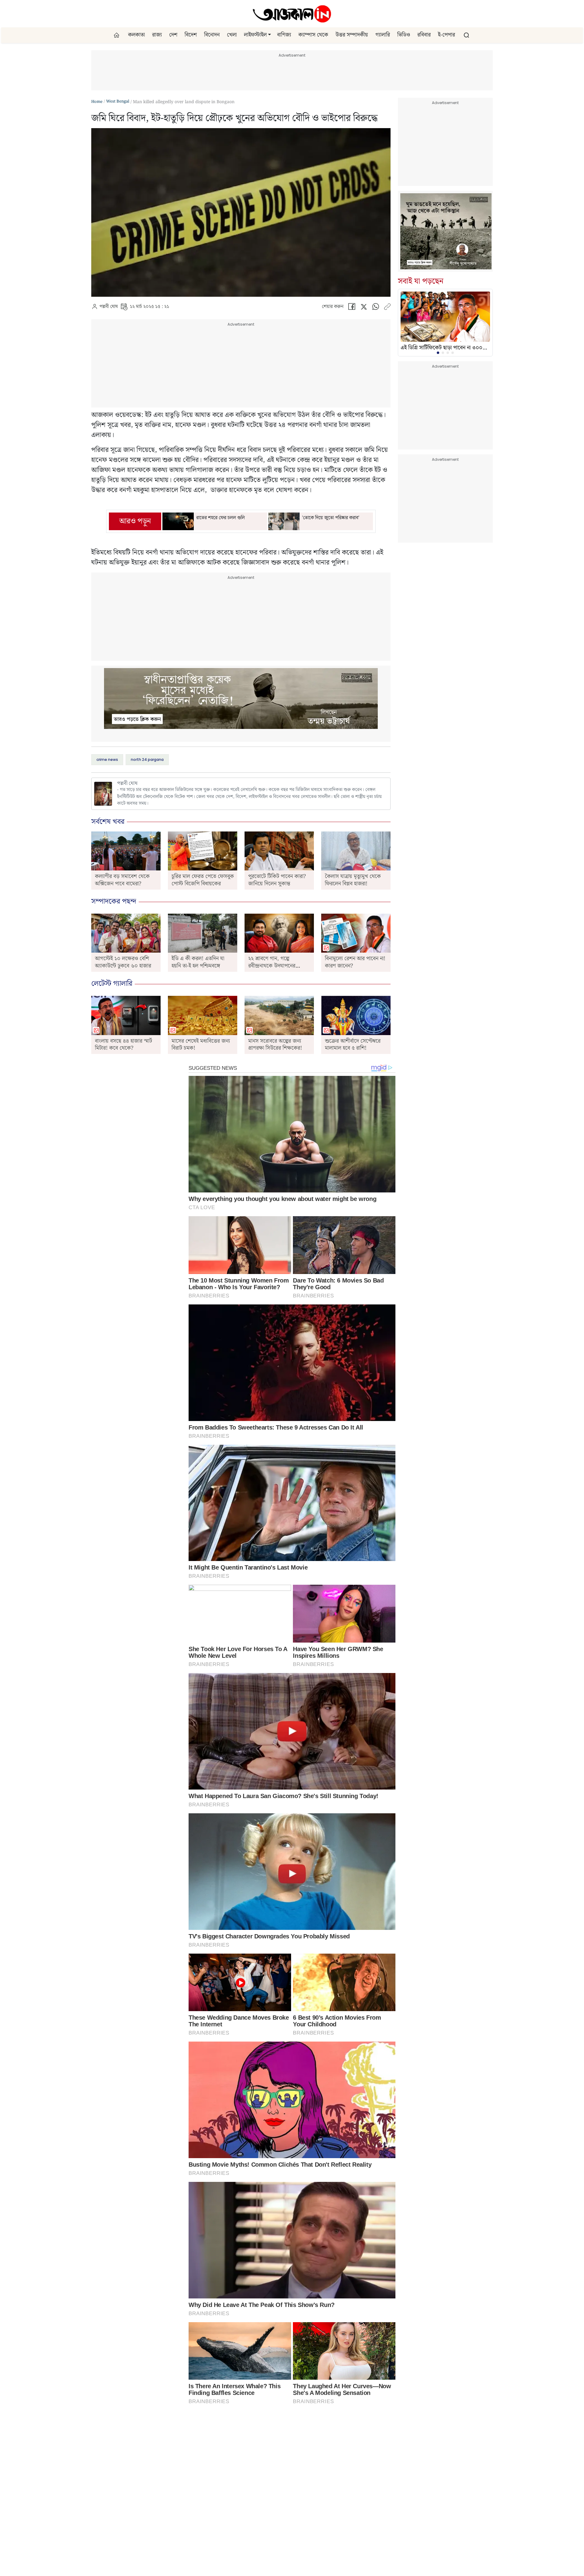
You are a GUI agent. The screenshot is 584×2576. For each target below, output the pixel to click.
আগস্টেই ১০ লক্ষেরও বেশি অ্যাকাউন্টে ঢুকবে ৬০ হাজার (123, 962)
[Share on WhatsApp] (376, 308)
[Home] (292, 14)
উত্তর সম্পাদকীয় (352, 35)
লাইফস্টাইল (255, 35)
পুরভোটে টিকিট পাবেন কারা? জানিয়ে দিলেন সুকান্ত (277, 880)
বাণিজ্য (284, 35)
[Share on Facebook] (352, 308)
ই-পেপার (447, 35)
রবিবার (424, 35)
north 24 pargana (147, 759)
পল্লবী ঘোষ (109, 307)
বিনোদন (212, 35)
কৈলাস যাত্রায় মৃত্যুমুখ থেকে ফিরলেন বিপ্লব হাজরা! (353, 880)
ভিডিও (404, 35)
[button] (269, 35)
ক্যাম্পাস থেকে (313, 35)
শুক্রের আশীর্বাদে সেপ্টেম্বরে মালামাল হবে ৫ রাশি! (353, 1045)
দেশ (173, 35)
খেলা (232, 35)
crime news (107, 759)
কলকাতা (136, 35)
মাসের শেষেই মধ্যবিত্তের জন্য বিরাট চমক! (201, 1045)
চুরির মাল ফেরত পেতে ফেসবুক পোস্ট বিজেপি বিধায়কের (203, 880)
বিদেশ (191, 35)
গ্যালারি (383, 35)
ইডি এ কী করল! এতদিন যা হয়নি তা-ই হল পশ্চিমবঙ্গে (198, 962)
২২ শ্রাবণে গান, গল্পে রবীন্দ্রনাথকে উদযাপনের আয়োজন (272, 966)
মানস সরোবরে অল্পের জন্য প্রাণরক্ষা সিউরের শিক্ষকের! (275, 1045)
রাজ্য (157, 35)
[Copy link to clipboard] (387, 308)
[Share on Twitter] (364, 308)
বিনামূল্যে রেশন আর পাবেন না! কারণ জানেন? (355, 962)
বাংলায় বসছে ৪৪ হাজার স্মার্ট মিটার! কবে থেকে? (123, 1045)
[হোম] (117, 35)
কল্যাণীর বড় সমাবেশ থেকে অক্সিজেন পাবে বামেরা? (122, 880)
